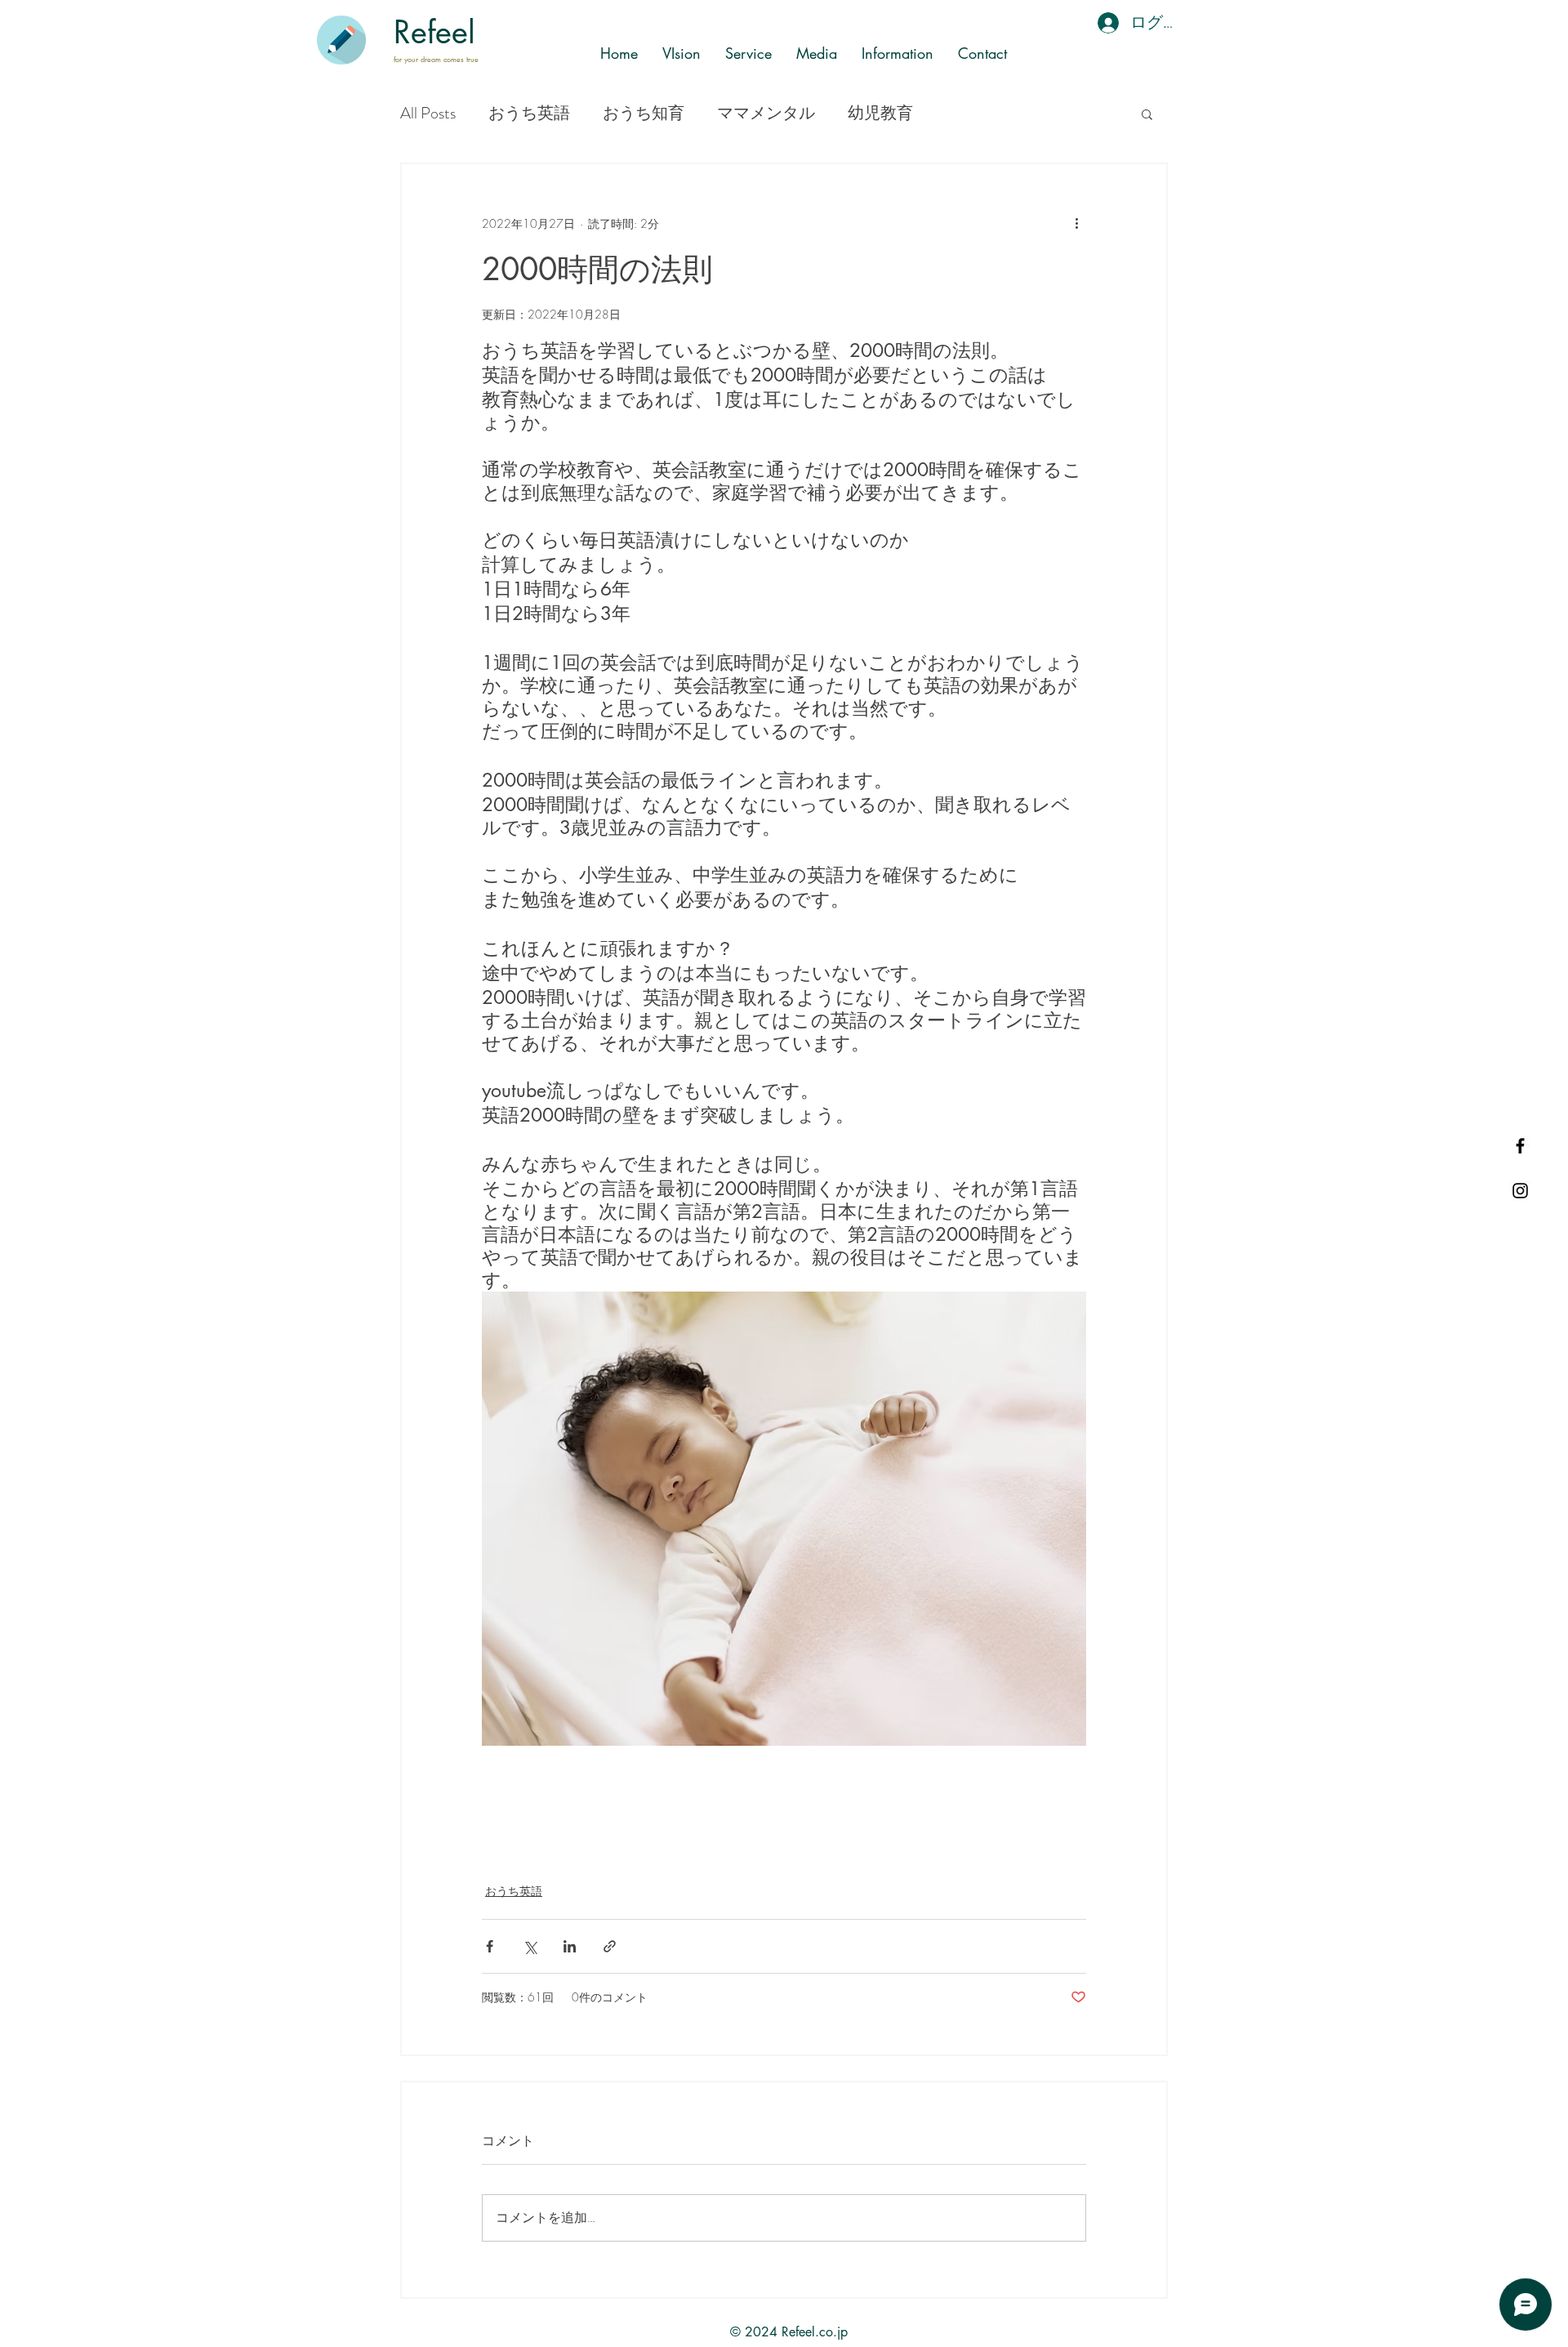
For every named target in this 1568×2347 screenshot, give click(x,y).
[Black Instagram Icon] (1520, 1191)
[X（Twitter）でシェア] (530, 1946)
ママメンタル (766, 114)
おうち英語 (529, 114)
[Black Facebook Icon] (1520, 1146)
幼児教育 (880, 114)
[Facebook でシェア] (490, 1946)
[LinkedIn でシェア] (570, 1946)
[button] (1147, 114)
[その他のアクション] (1076, 223)
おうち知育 (644, 114)
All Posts (428, 114)
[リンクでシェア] (610, 1946)
